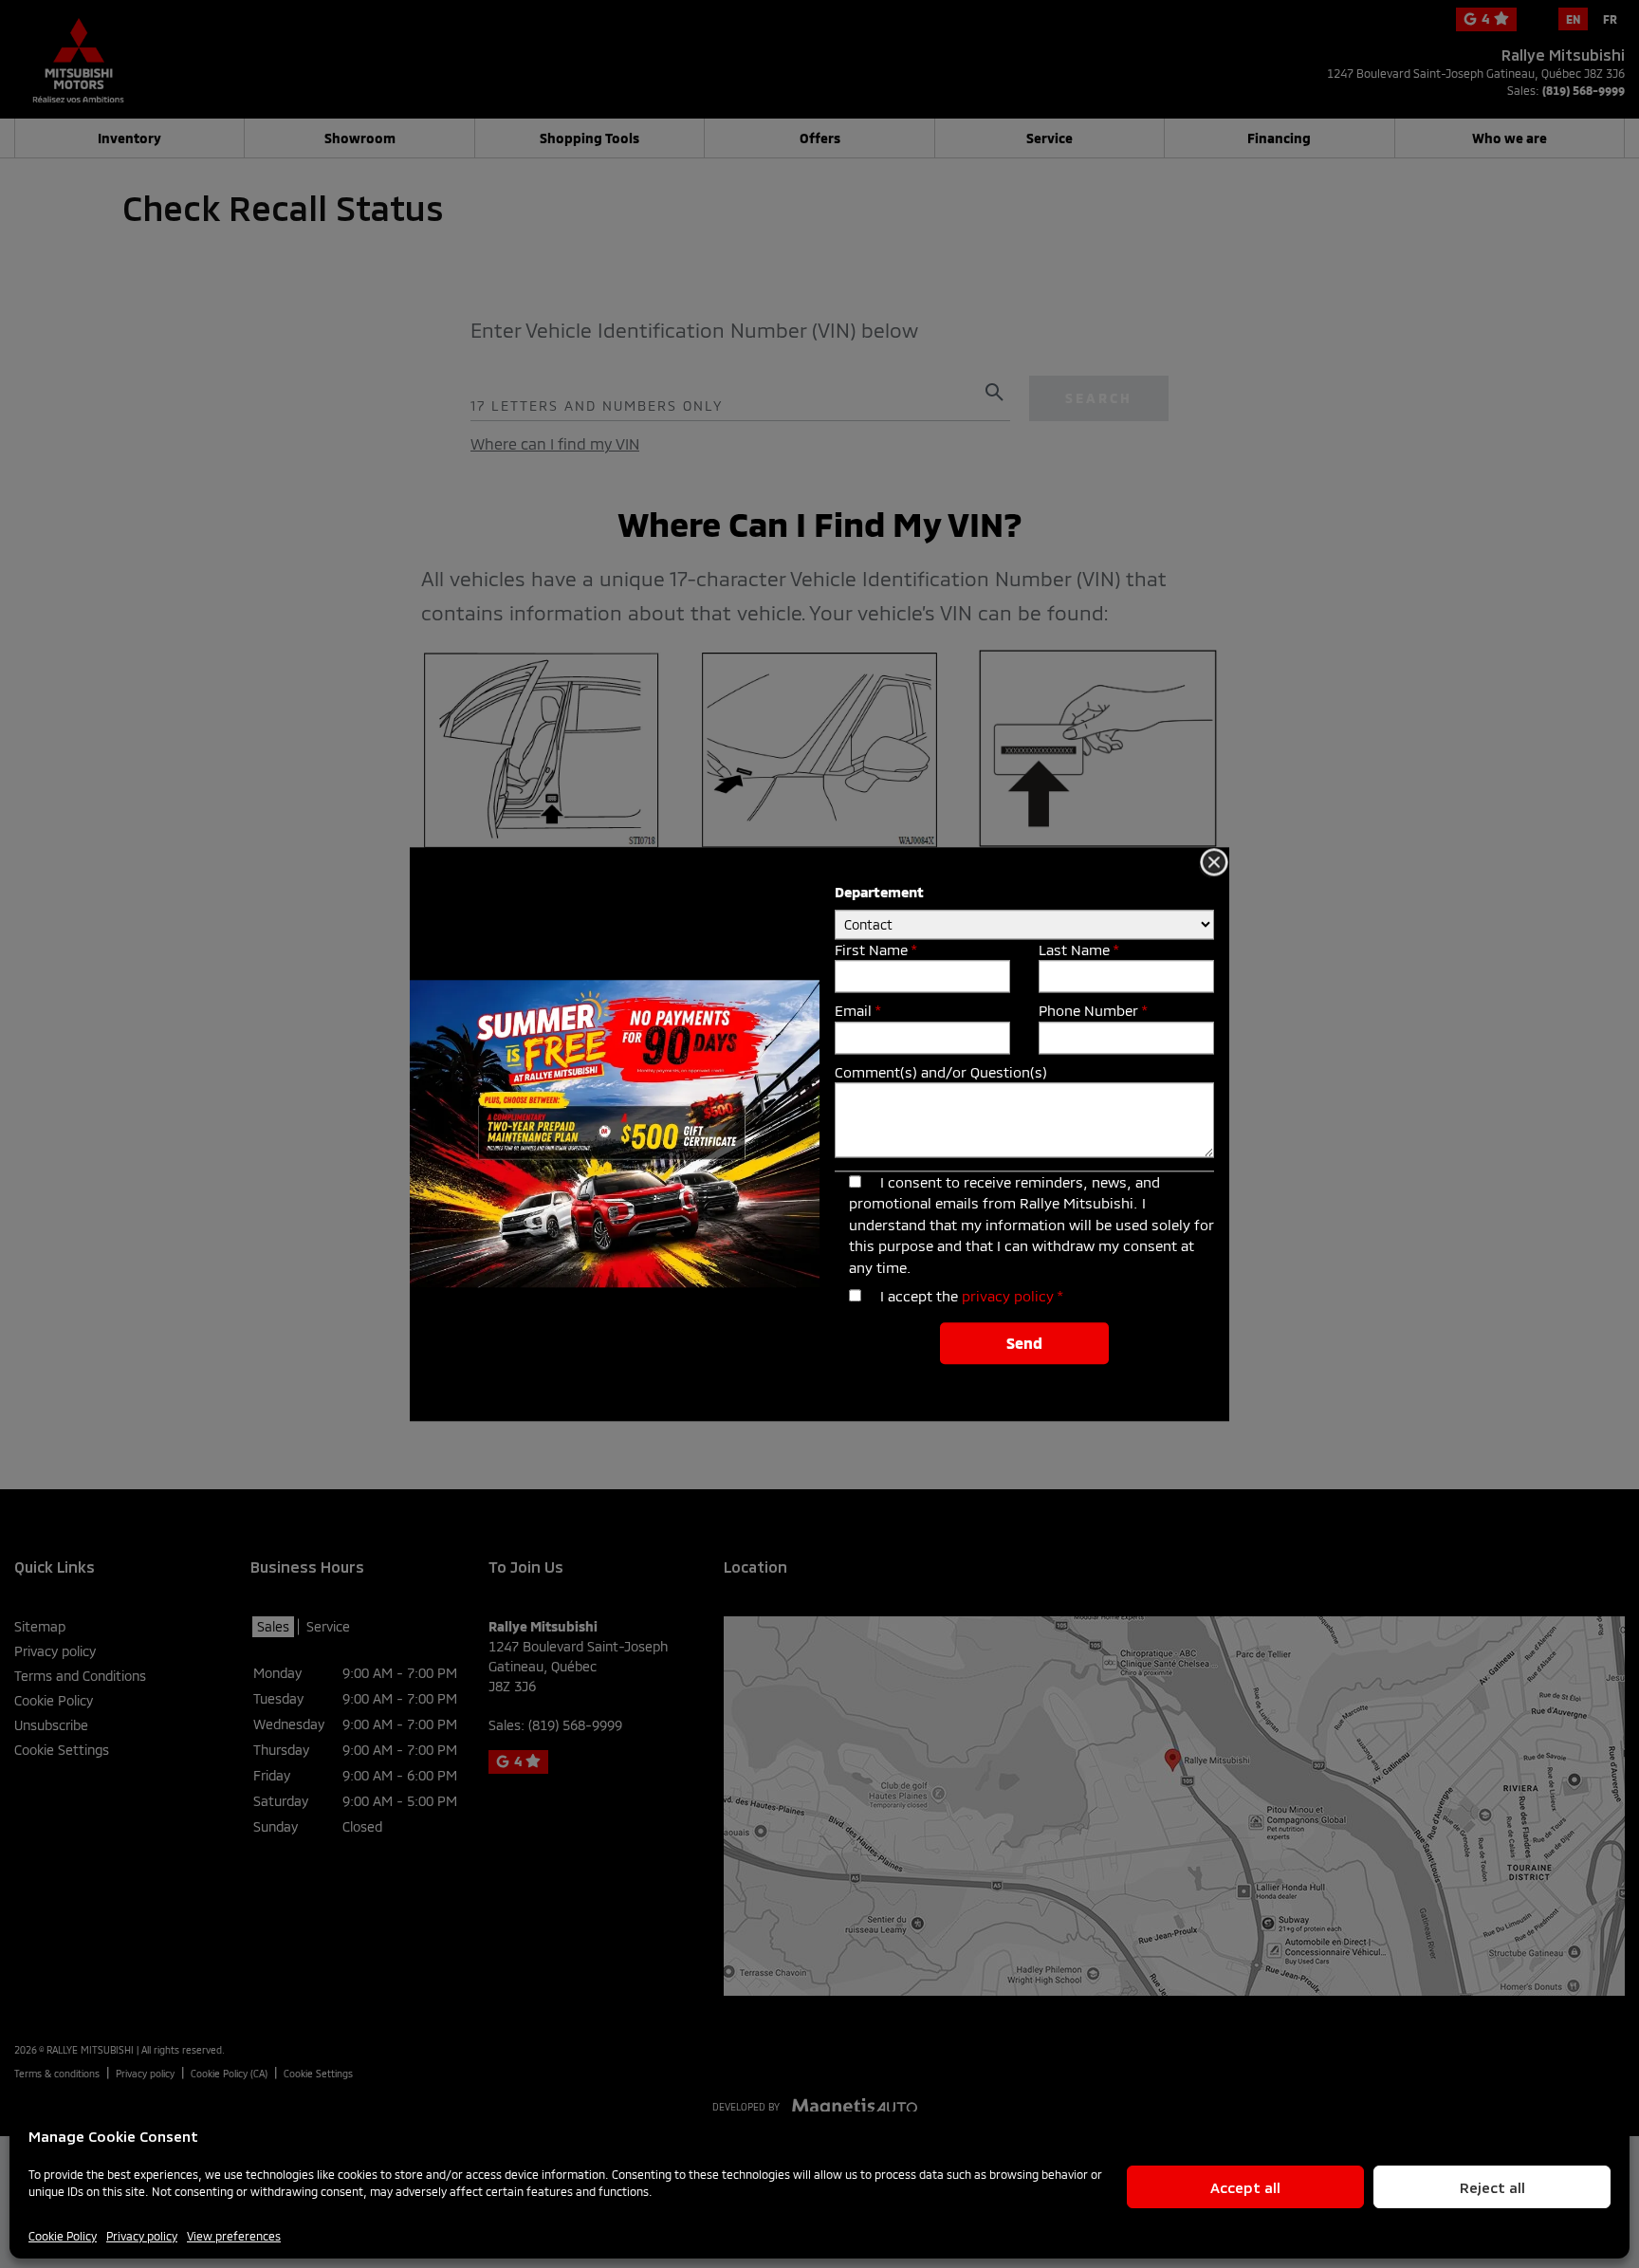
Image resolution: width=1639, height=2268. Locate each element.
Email (857, 1011)
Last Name (1078, 950)
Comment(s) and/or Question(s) (941, 1072)
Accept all (1245, 2187)
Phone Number (1093, 1011)
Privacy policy (142, 2236)
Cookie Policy (63, 2236)
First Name (875, 950)
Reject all (1492, 2187)
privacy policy (1008, 1297)
